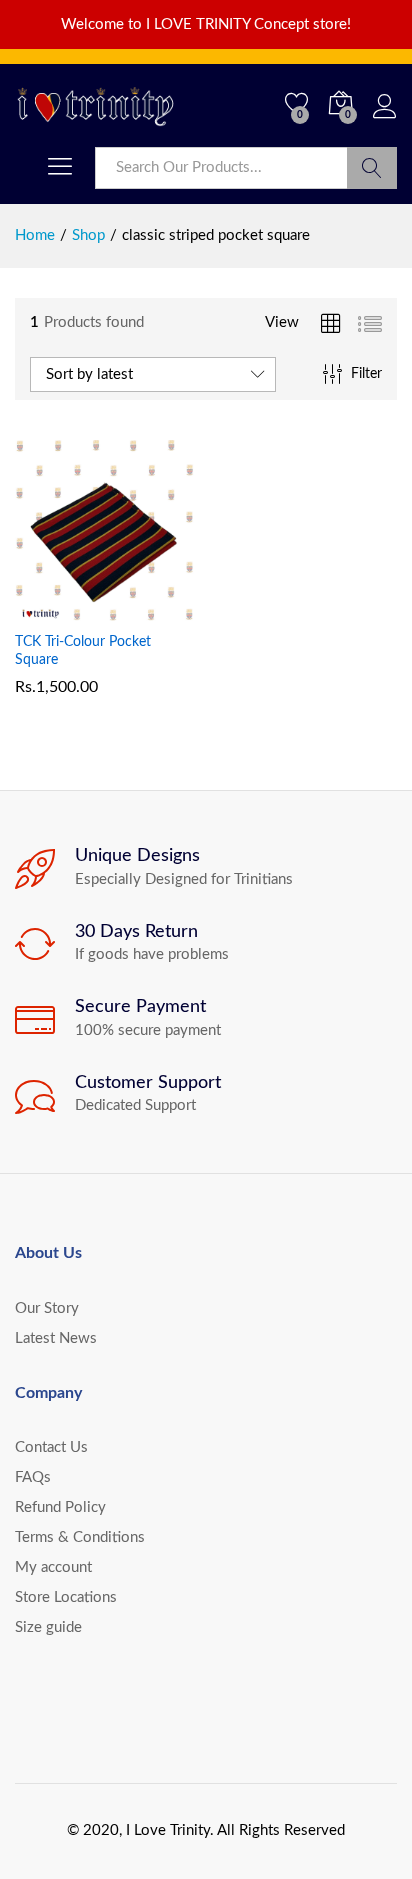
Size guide (48, 1627)
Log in (385, 119)
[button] (57, 609)
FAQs (33, 1477)
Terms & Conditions (80, 1537)
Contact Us (51, 1447)
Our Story (47, 1308)
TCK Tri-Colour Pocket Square (83, 651)
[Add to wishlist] (149, 609)
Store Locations (66, 1597)
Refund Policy (60, 1507)
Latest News (56, 1338)
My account (53, 1567)
